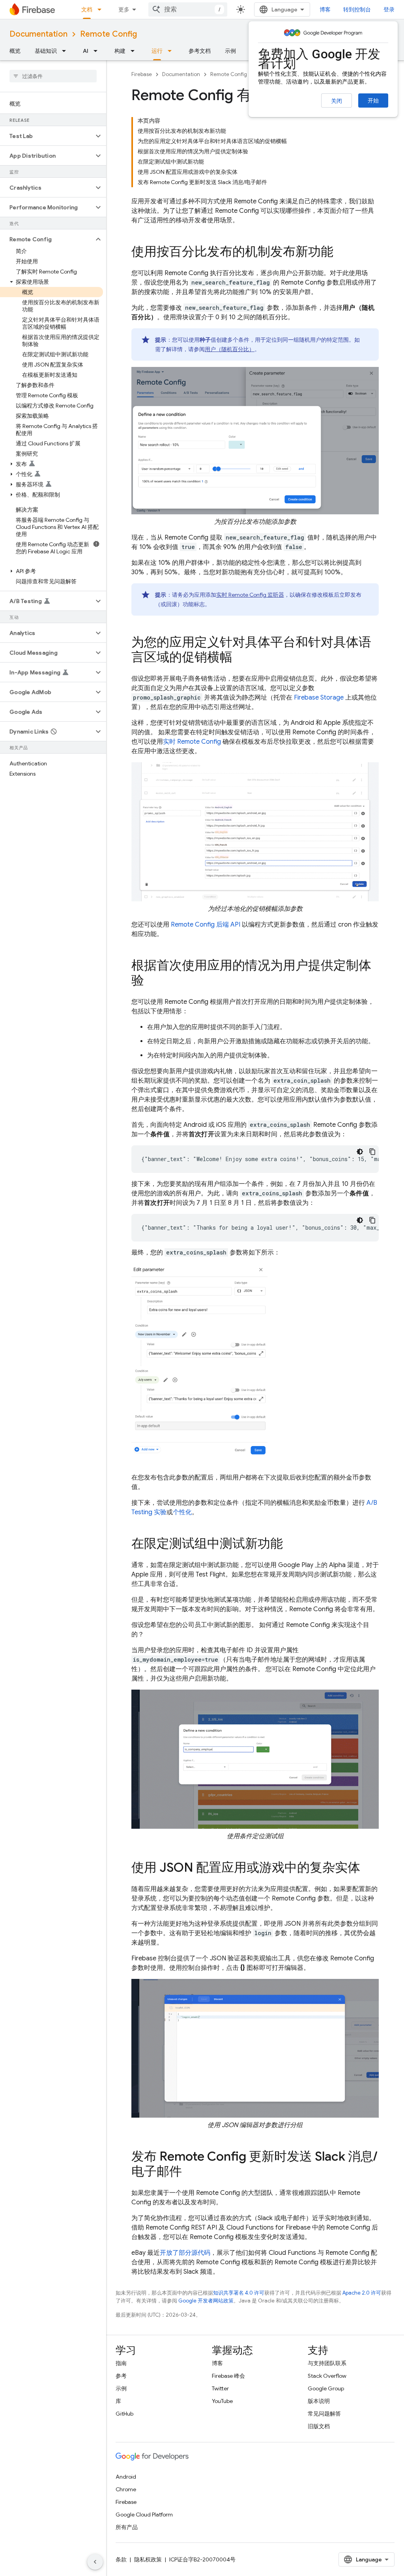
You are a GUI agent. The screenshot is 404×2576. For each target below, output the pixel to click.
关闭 (337, 101)
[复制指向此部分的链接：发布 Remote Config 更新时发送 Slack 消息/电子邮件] (190, 2172)
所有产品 (127, 2527)
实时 (192, 742)
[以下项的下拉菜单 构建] (135, 51)
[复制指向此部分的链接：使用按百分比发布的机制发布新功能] (341, 253)
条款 (121, 2559)
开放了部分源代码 (185, 2253)
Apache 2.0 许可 (362, 2293)
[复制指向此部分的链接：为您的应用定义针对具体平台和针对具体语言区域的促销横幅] (240, 658)
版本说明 (319, 2401)
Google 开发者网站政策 (206, 2301)
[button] (47, 136)
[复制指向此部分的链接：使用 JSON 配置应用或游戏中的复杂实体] (368, 1869)
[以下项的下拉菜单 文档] (102, 9)
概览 (15, 51)
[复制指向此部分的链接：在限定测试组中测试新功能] (291, 1545)
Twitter (220, 2388)
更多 (124, 9)
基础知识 (46, 51)
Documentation (38, 34)
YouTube (222, 2401)
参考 (121, 2376)
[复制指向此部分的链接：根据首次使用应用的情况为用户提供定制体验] (152, 981)
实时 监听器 (250, 595)
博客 (325, 9)
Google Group (326, 2388)
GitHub (124, 2414)
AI (86, 51)
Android (126, 2477)
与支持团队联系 (327, 2363)
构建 (120, 51)
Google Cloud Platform (144, 2515)
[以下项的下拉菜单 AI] (98, 51)
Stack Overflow (327, 2376)
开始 (373, 101)
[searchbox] (53, 76)
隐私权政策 (148, 2559)
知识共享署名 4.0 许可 (239, 2293)
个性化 (182, 1512)
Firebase (142, 74)
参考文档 (200, 51)
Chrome (126, 2489)
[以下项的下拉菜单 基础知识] (66, 51)
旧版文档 (319, 2426)
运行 (157, 51)
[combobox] (188, 9)
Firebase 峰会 (228, 2376)
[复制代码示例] (372, 1152)
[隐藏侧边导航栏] (95, 2562)
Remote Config (108, 34)
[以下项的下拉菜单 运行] (172, 51)
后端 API (206, 925)
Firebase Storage (319, 698)
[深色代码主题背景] (360, 1152)
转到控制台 (357, 9)
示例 (230, 51)
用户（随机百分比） (230, 349)
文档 (87, 9)
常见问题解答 (324, 2414)
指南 (121, 2363)
